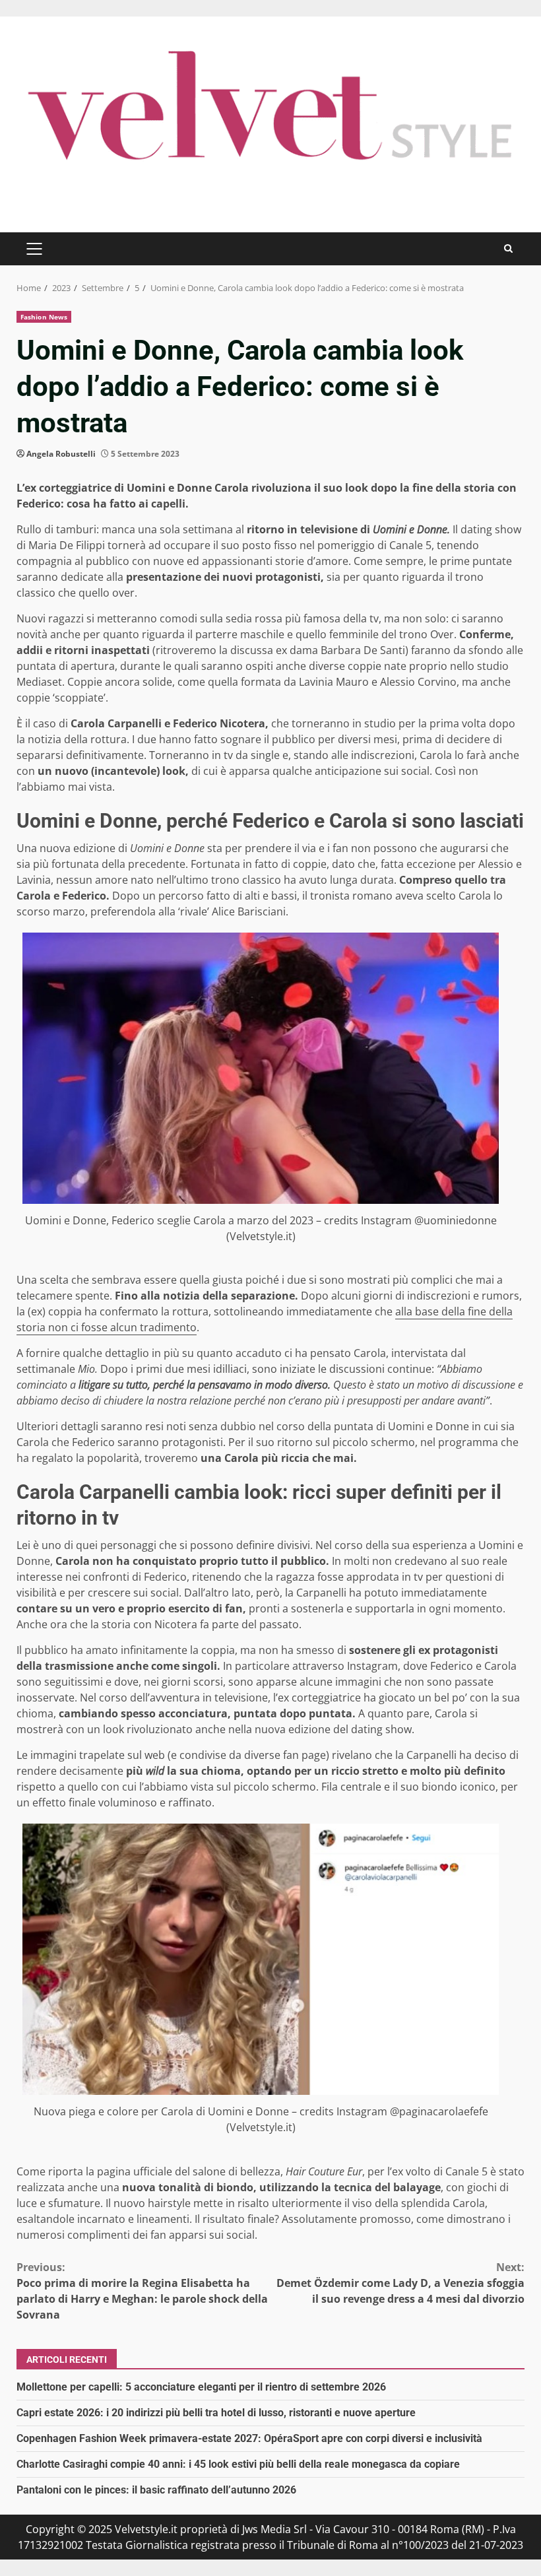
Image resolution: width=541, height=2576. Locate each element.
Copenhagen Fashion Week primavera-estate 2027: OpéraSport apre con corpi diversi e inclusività (249, 2438)
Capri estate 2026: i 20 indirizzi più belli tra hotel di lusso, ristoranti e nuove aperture (216, 2413)
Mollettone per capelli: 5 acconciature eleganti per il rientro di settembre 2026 (201, 2387)
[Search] (508, 248)
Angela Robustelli (61, 454)
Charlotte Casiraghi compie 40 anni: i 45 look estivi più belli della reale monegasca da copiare (238, 2464)
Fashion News (44, 317)
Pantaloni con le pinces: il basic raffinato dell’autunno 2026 (156, 2490)
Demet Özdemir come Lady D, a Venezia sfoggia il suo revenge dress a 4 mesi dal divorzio (400, 2283)
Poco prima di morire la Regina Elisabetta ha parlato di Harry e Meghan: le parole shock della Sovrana (142, 2291)
